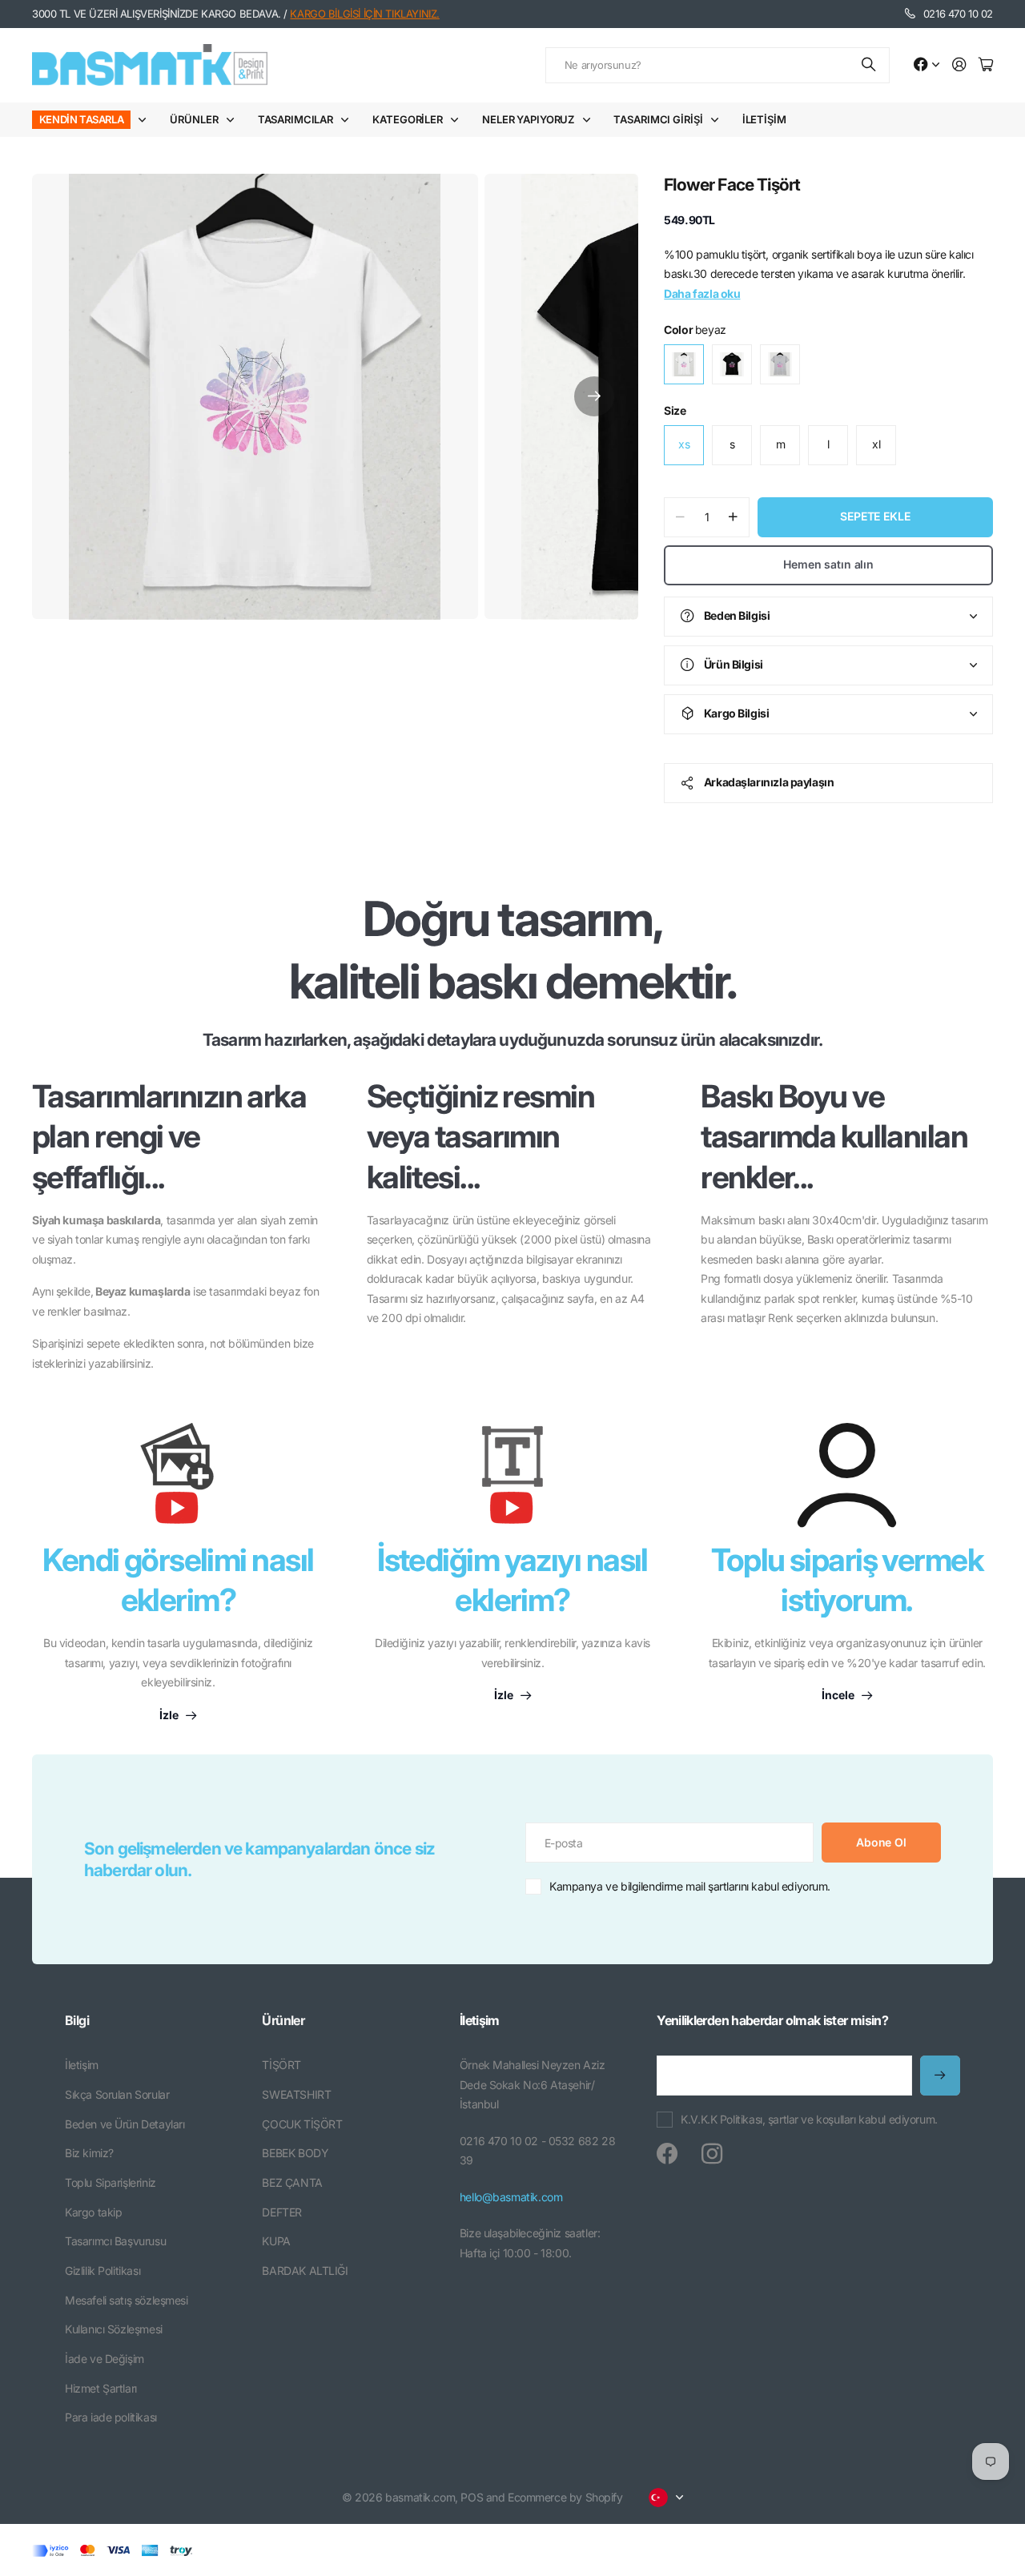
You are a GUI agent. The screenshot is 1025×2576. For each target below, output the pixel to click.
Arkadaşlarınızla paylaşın (769, 782)
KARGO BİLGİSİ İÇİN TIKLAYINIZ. (364, 14)
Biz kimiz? (89, 2153)
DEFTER (281, 2212)
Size (675, 410)
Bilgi (77, 2020)
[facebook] (667, 2154)
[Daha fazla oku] (927, 65)
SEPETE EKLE (875, 516)
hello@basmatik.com (511, 2197)
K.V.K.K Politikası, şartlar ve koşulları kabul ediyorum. (809, 2119)
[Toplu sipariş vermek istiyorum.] (847, 1475)
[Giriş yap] (959, 65)
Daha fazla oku (702, 293)
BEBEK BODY (295, 2153)
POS (472, 2497)
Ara (870, 65)
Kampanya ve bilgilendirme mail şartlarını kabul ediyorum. (690, 1886)
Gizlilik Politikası (102, 2271)
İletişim (764, 119)
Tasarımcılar (295, 119)
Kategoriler (408, 119)
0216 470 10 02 (958, 14)
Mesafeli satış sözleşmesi (127, 2300)
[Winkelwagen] (986, 65)
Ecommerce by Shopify (565, 2497)
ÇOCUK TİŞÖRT (302, 2124)
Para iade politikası (111, 2417)
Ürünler (194, 119)
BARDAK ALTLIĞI (305, 2271)
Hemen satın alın (828, 564)
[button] (594, 397)
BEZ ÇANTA (292, 2182)
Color (695, 330)
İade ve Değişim (105, 2359)
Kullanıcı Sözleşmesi (114, 2329)
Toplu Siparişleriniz (111, 2182)
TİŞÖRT (281, 2065)
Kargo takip (93, 2212)
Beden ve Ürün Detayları (125, 2124)
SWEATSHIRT (296, 2094)
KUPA (276, 2241)
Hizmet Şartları (101, 2388)
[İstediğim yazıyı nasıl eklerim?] (512, 1481)
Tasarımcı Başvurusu (115, 2241)
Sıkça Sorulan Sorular (117, 2094)
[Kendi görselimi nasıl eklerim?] (178, 1481)
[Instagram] (712, 2154)
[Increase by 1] (733, 517)
